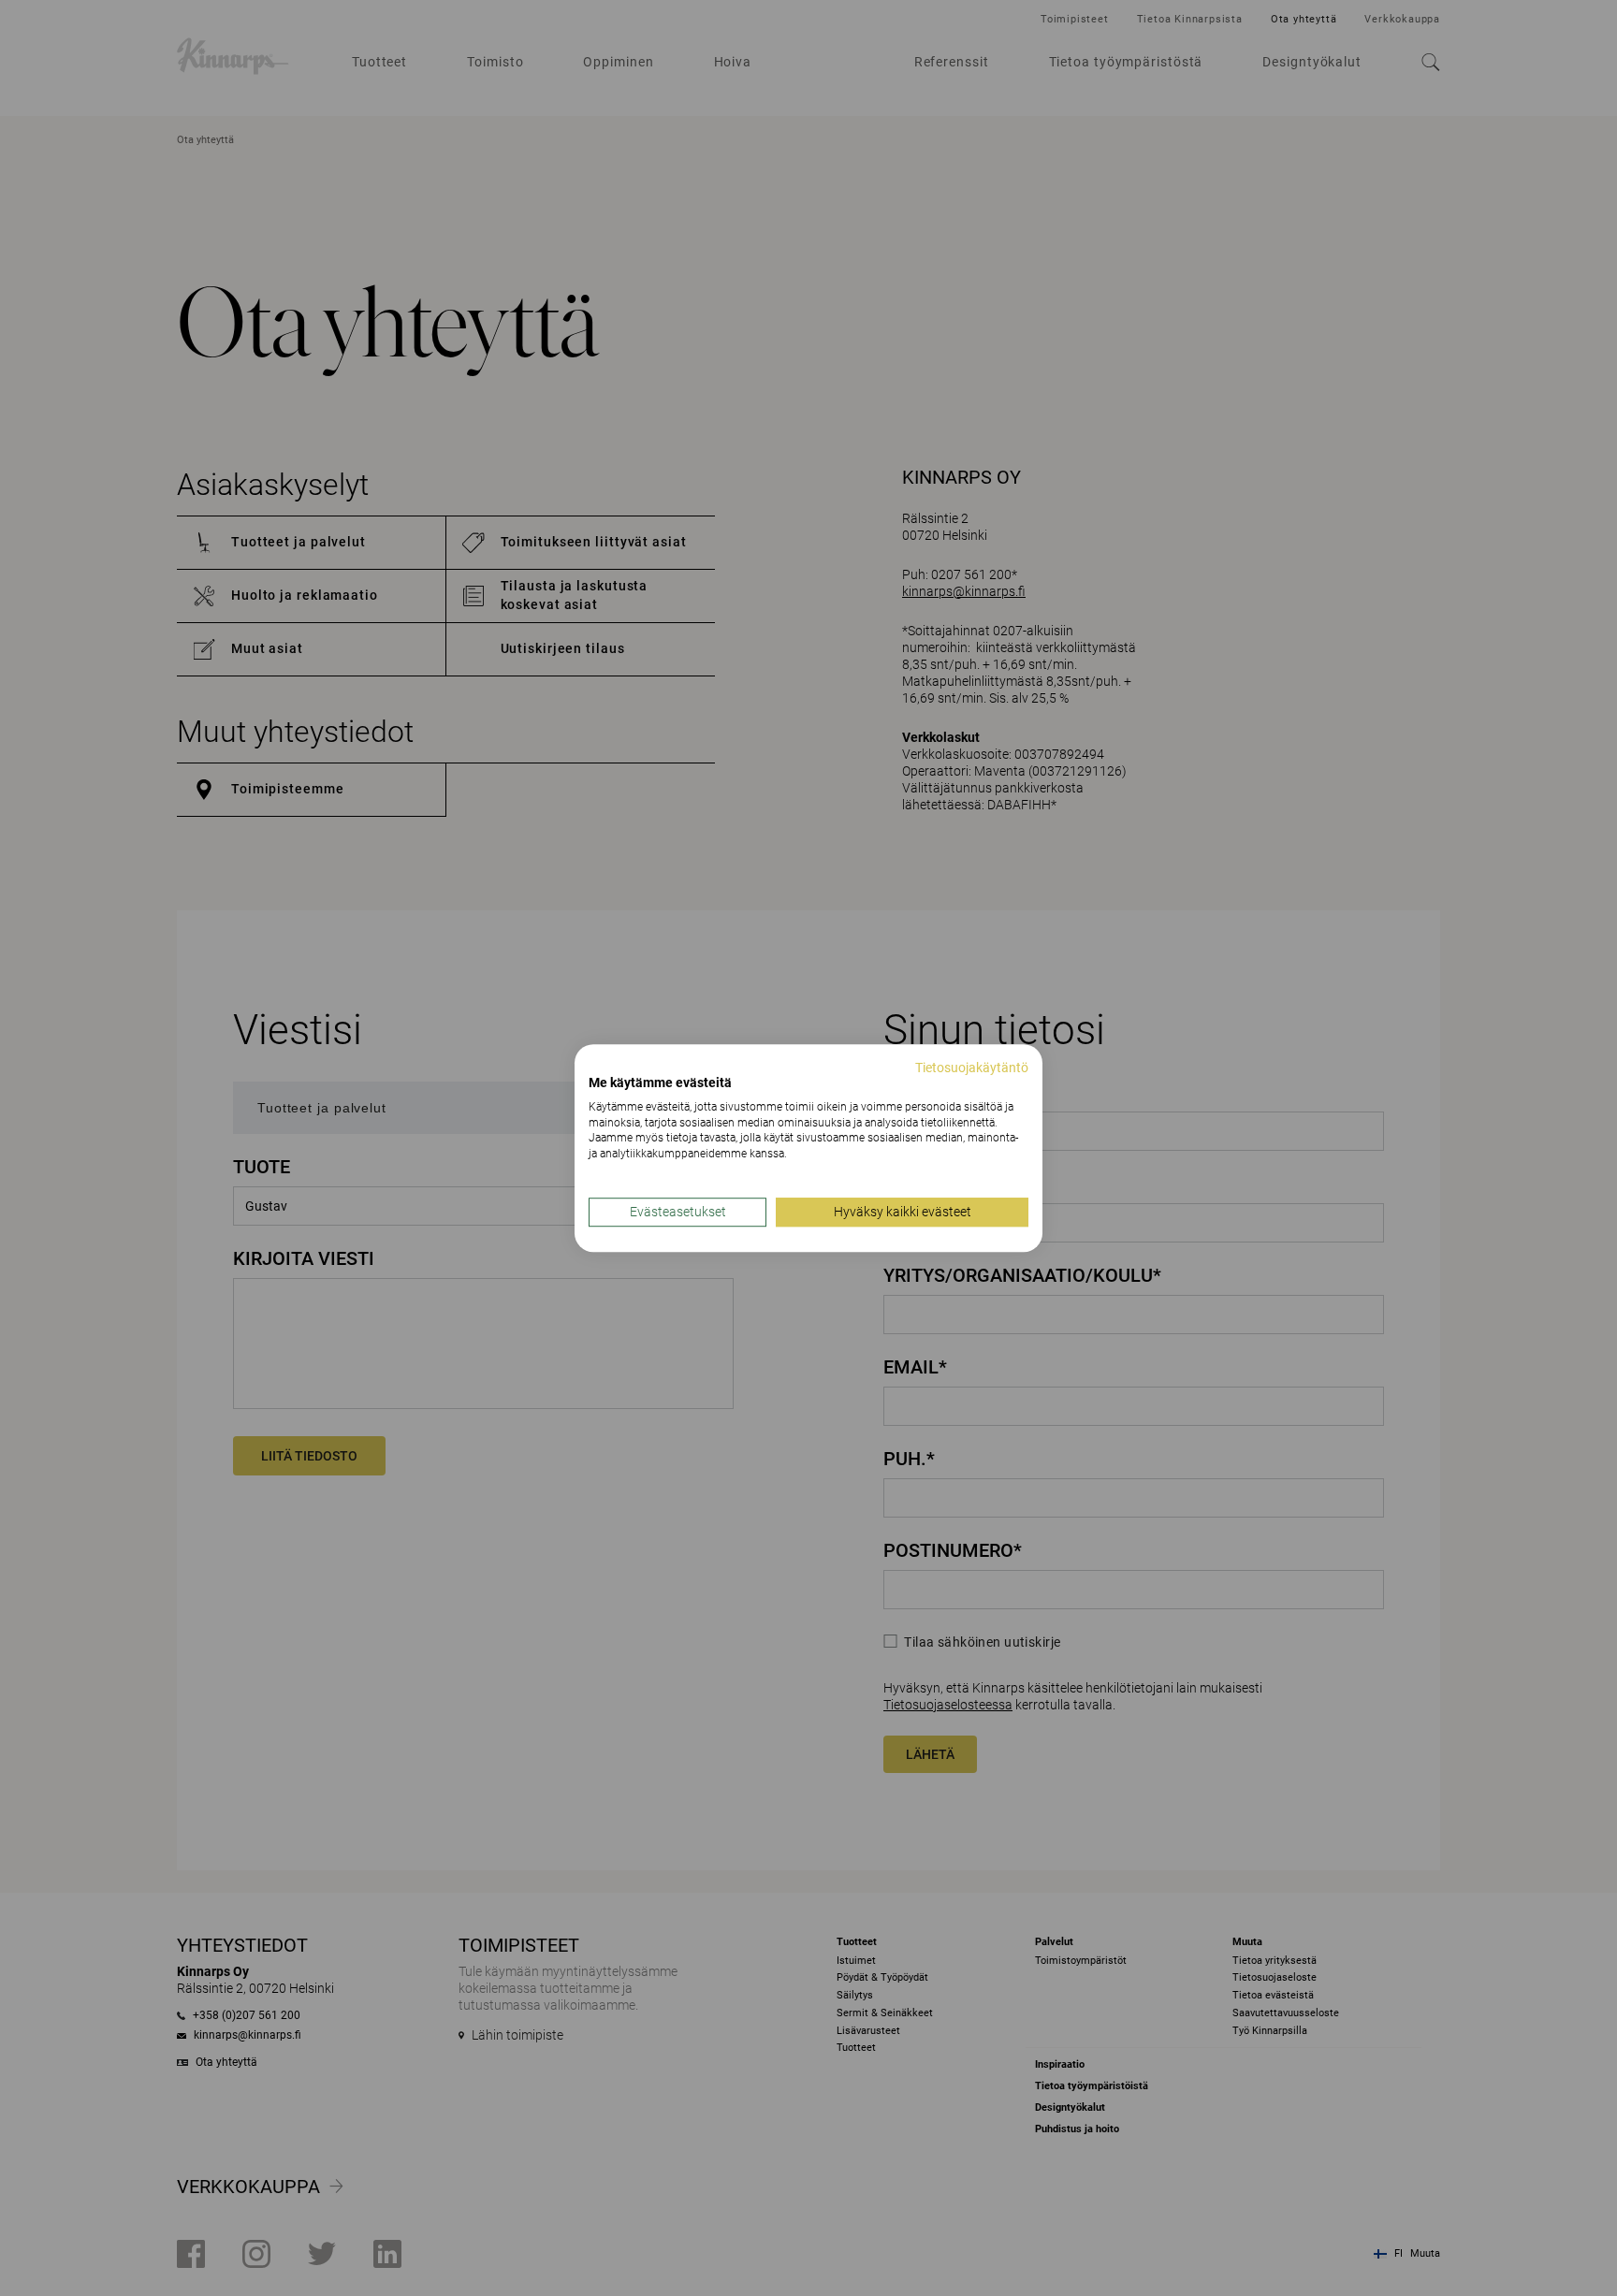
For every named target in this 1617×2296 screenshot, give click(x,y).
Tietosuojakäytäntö (972, 1068)
